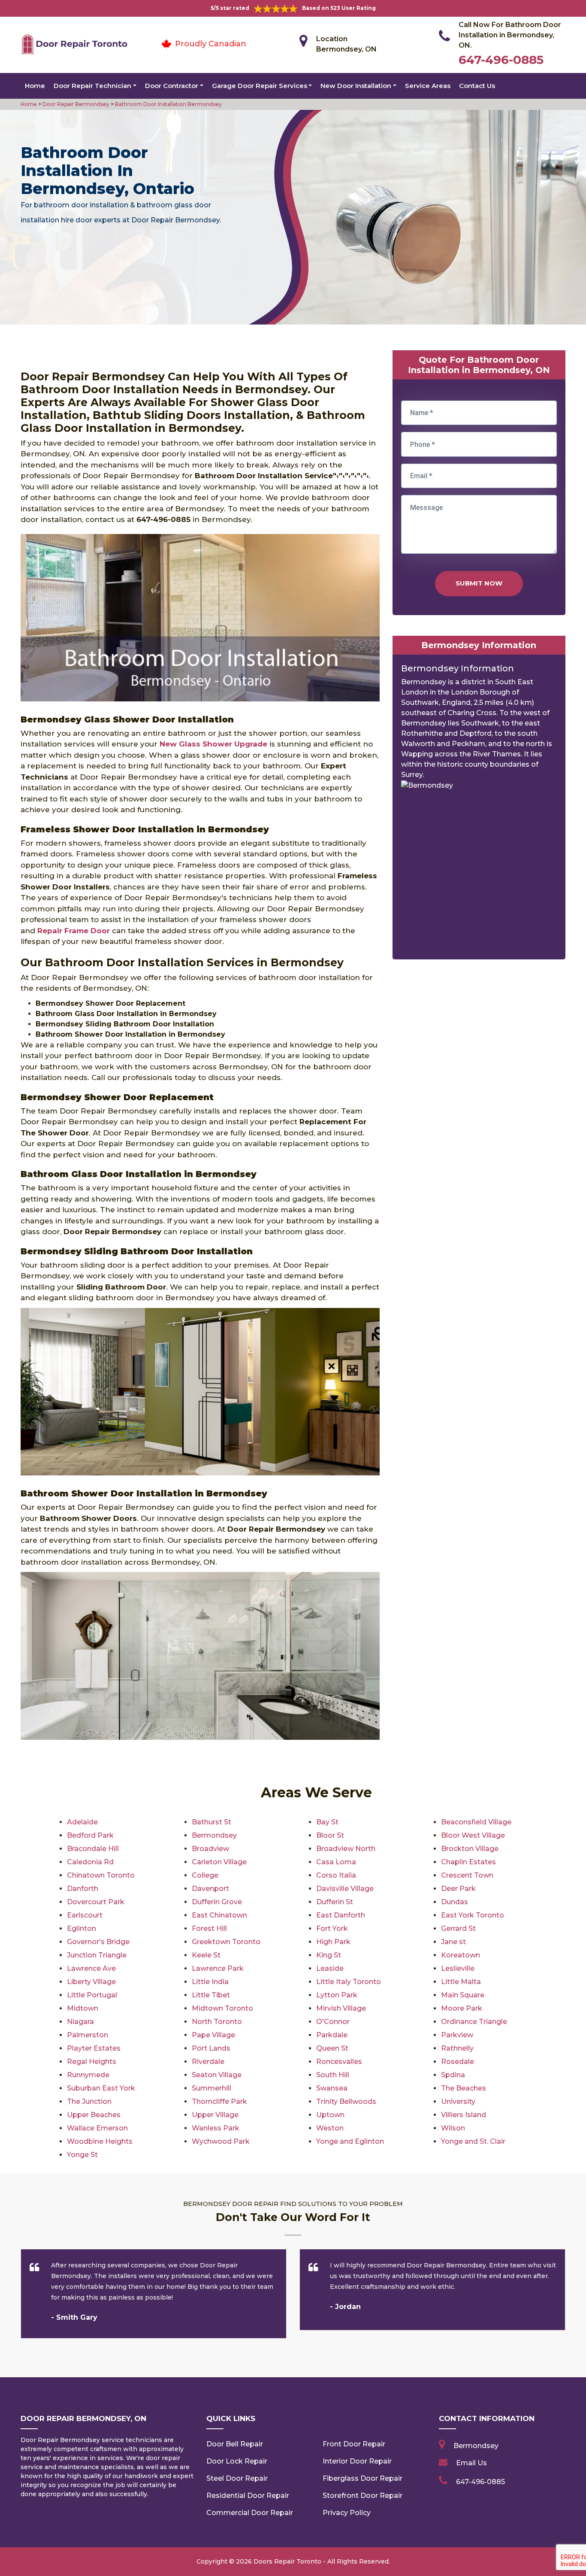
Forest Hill (209, 1928)
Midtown (83, 2008)
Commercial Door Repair (250, 2513)
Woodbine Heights (100, 2141)
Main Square (463, 1995)
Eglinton (82, 1928)
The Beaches (464, 2088)
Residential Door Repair (248, 2496)
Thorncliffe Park (219, 2101)
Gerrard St (458, 1928)
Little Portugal (92, 1995)
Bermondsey (214, 1835)
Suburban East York (101, 2088)
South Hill (333, 2075)
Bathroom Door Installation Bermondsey (168, 104)
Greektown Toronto (226, 1942)
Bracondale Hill (93, 1849)
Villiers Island (464, 2115)
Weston (330, 2128)
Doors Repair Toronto (287, 2561)
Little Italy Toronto (349, 1982)
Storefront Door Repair (362, 2496)
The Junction (89, 2101)
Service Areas (428, 86)
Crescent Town (467, 1875)
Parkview (457, 2035)
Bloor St (330, 1835)
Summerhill (211, 2088)
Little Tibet (211, 1995)
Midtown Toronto (222, 2008)
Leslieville (458, 1968)
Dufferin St (335, 1902)
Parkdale (332, 2035)
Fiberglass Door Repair (362, 2478)
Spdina (453, 2075)
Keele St (206, 1955)
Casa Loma (336, 1862)
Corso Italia (336, 1875)
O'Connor (333, 2022)
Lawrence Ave (91, 1968)
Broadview (210, 1849)
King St (329, 1955)
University (458, 2101)
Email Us (471, 2463)
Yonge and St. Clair (473, 2141)
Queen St (332, 2048)
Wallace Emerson (97, 2128)
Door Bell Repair (235, 2444)
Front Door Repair (354, 2444)
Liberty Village (91, 1982)
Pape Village (213, 2035)
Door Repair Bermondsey (75, 104)
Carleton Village (219, 1862)
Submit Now (479, 583)
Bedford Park (90, 1835)
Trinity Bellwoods (346, 2101)
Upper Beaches (94, 2115)
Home (35, 86)
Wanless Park (216, 2128)
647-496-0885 (501, 60)
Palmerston (88, 2035)
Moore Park (462, 2008)
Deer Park (458, 1889)
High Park (333, 1942)
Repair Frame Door (74, 931)
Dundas (455, 1902)
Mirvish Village (341, 2008)
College (205, 1875)
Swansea (332, 2088)
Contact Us (477, 86)
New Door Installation (356, 86)
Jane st (453, 1942)
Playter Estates (94, 2048)
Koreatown (461, 1955)
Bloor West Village (473, 1835)
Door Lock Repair (237, 2461)
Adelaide (82, 1822)
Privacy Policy (347, 2513)
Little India (210, 1982)
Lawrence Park (218, 1968)
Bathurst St (211, 1822)
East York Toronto (473, 1915)
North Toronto (217, 2022)
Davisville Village (345, 1889)
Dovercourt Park (96, 1902)
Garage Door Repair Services (260, 86)
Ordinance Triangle (474, 2022)
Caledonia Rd (90, 1862)
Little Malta (461, 1982)
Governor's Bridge (98, 1942)
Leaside (330, 1968)
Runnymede (88, 2075)
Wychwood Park (221, 2141)
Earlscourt (85, 1915)
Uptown (330, 2115)
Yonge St (82, 2155)
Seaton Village (217, 2075)
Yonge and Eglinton (350, 2141)
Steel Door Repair (237, 2478)
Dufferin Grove (217, 1902)
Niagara (80, 2022)
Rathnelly (457, 2048)
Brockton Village (470, 1849)
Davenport (210, 1889)
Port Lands (211, 2048)
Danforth (83, 1889)
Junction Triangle (97, 1955)
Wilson (453, 2128)
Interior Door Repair (357, 2461)
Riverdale (208, 2062)
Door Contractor (172, 86)
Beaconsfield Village (476, 1822)
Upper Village (215, 2115)
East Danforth (341, 1915)
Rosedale (458, 2062)
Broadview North (346, 1849)
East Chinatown (219, 1915)
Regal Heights (92, 2062)
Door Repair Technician (92, 86)
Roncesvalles (339, 2062)
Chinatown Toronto (101, 1875)
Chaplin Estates (468, 1862)
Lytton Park (337, 1995)
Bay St (327, 1822)
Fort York (332, 1928)
